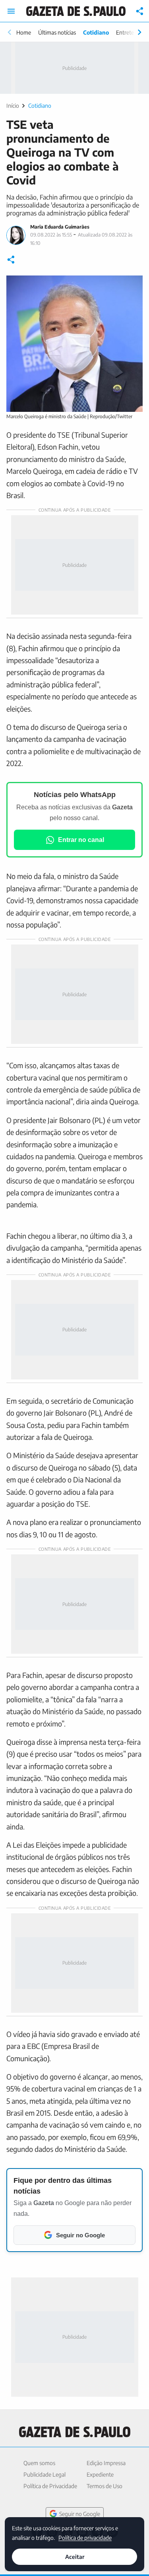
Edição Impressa (106, 2463)
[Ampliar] (132, 286)
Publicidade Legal (45, 2474)
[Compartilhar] (140, 11)
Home (24, 32)
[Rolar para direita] (139, 32)
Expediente (100, 2474)
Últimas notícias (57, 32)
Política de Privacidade (50, 2486)
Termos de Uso (104, 2486)
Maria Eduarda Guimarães (60, 227)
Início (13, 106)
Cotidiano (96, 32)
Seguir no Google (80, 2514)
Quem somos (39, 2463)
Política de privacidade (85, 2537)
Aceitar (75, 2557)
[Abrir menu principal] (11, 11)
